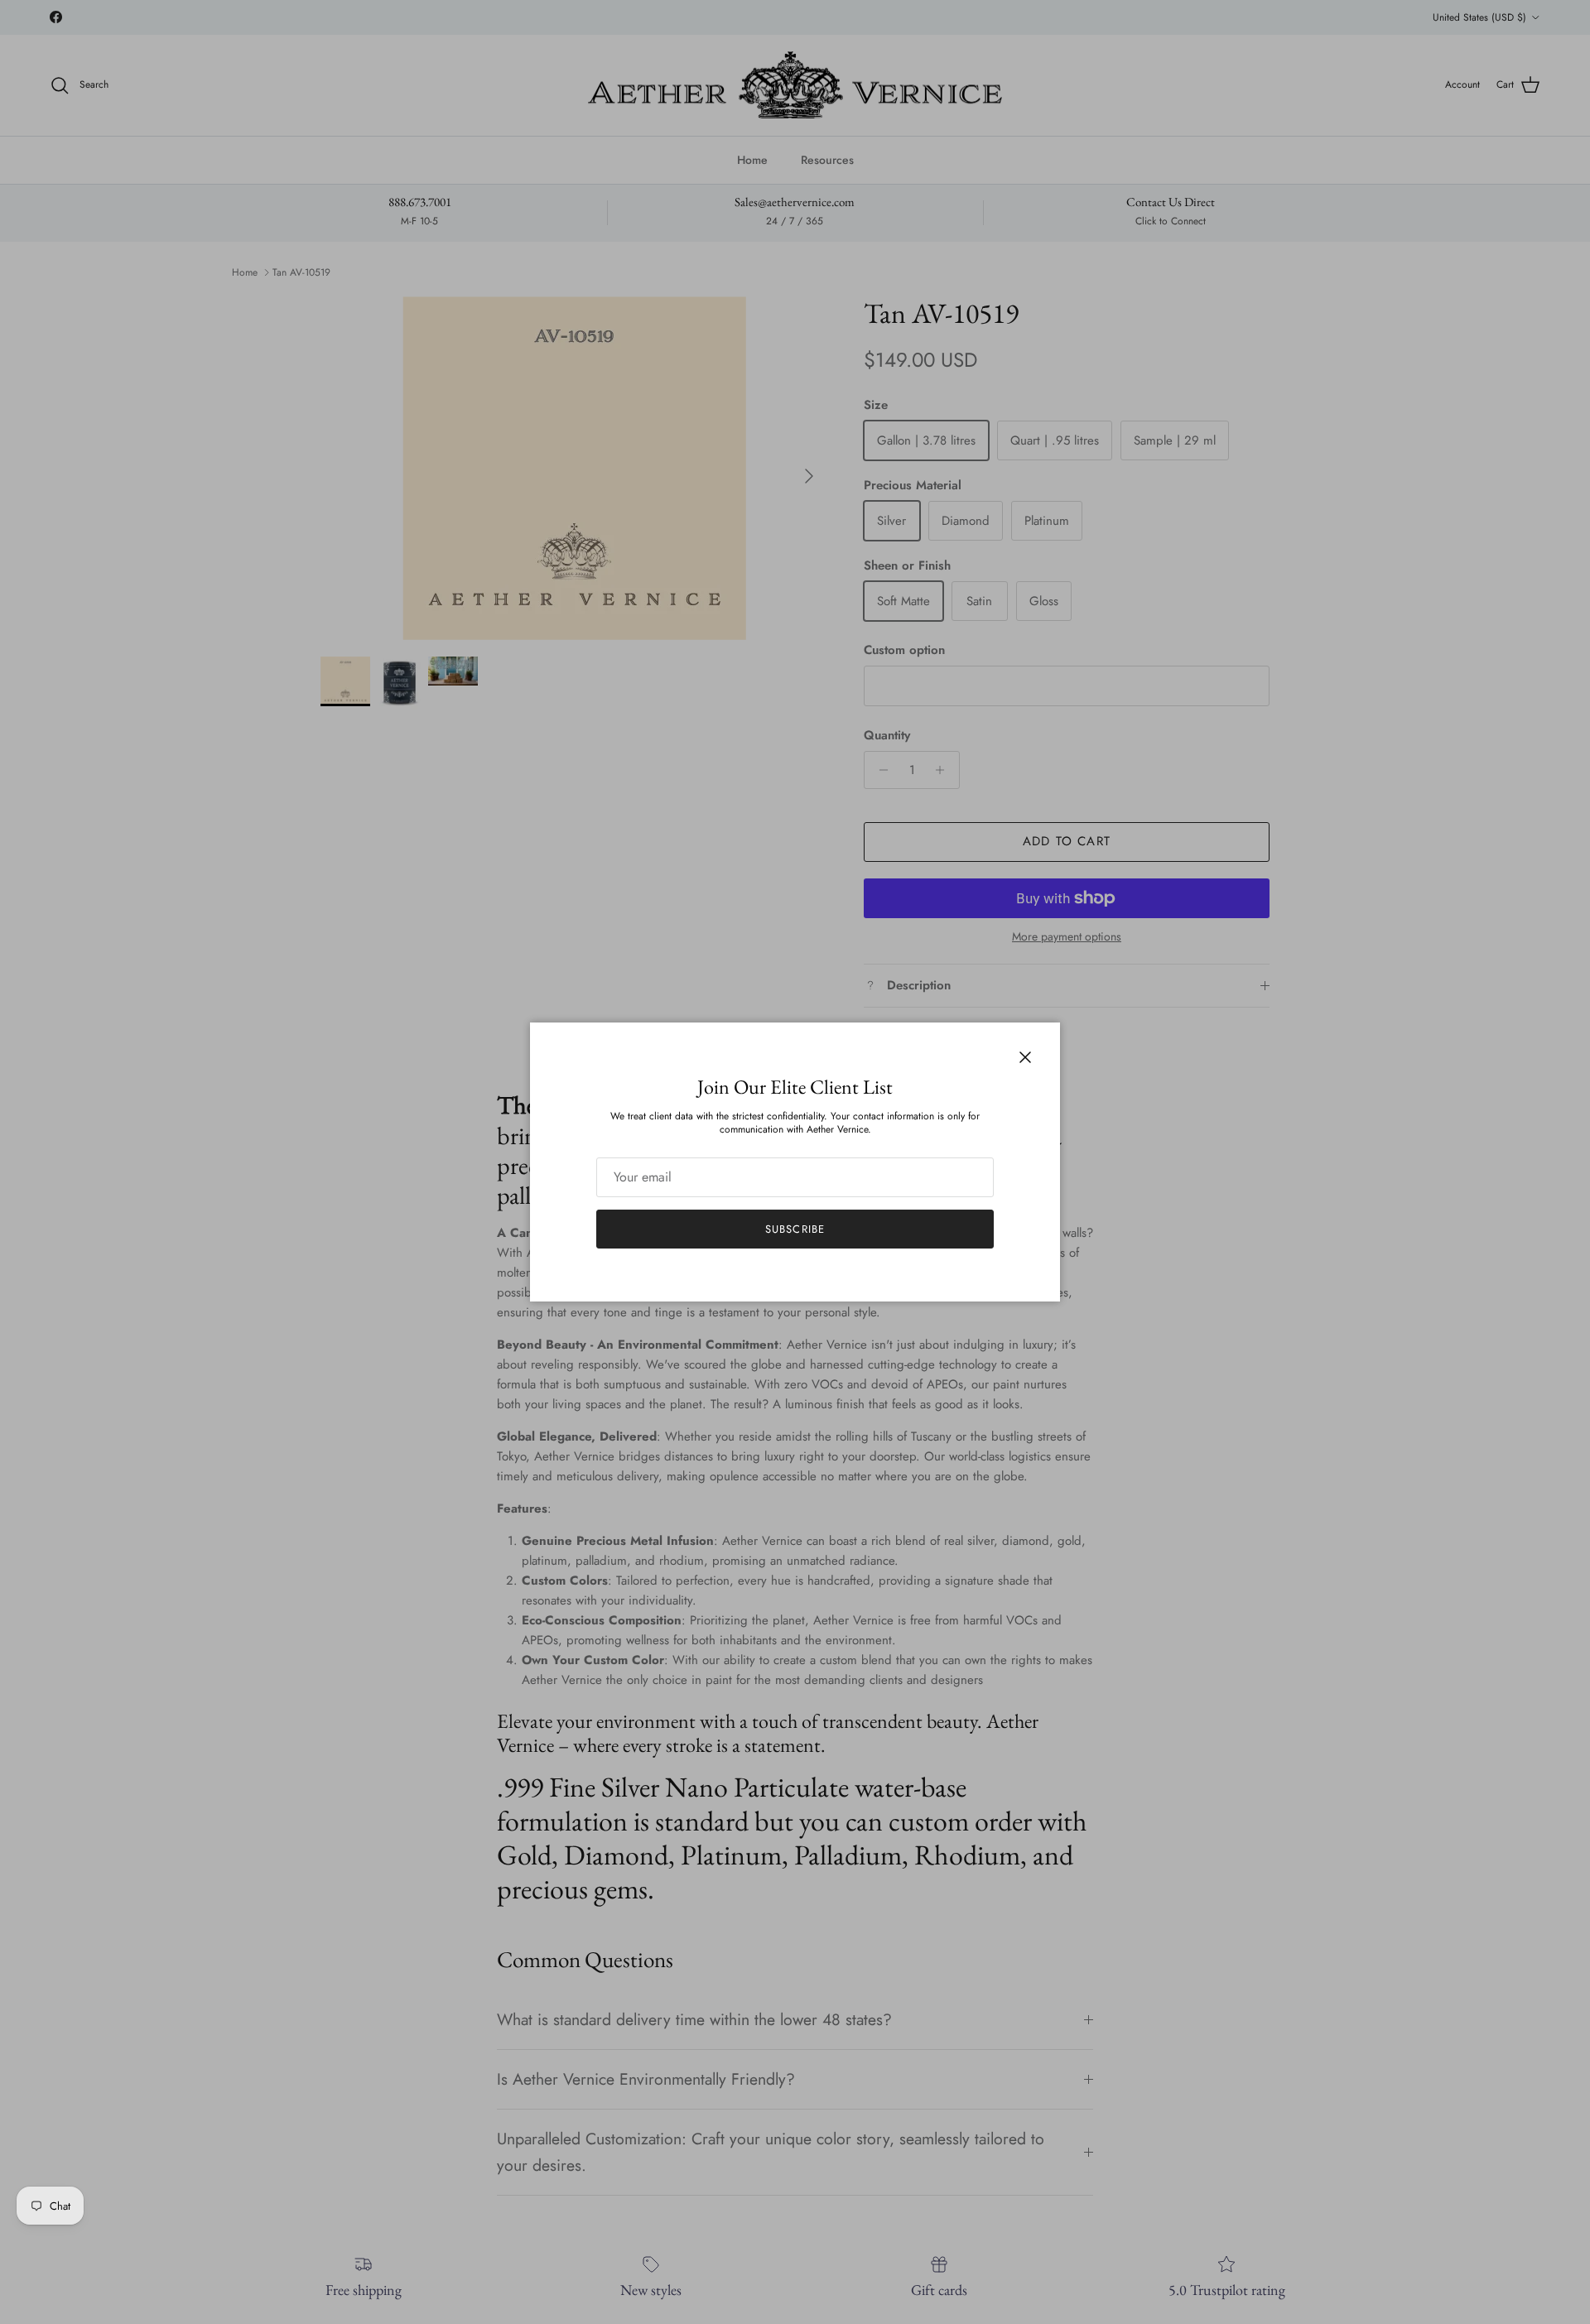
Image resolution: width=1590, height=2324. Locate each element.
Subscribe (795, 1229)
